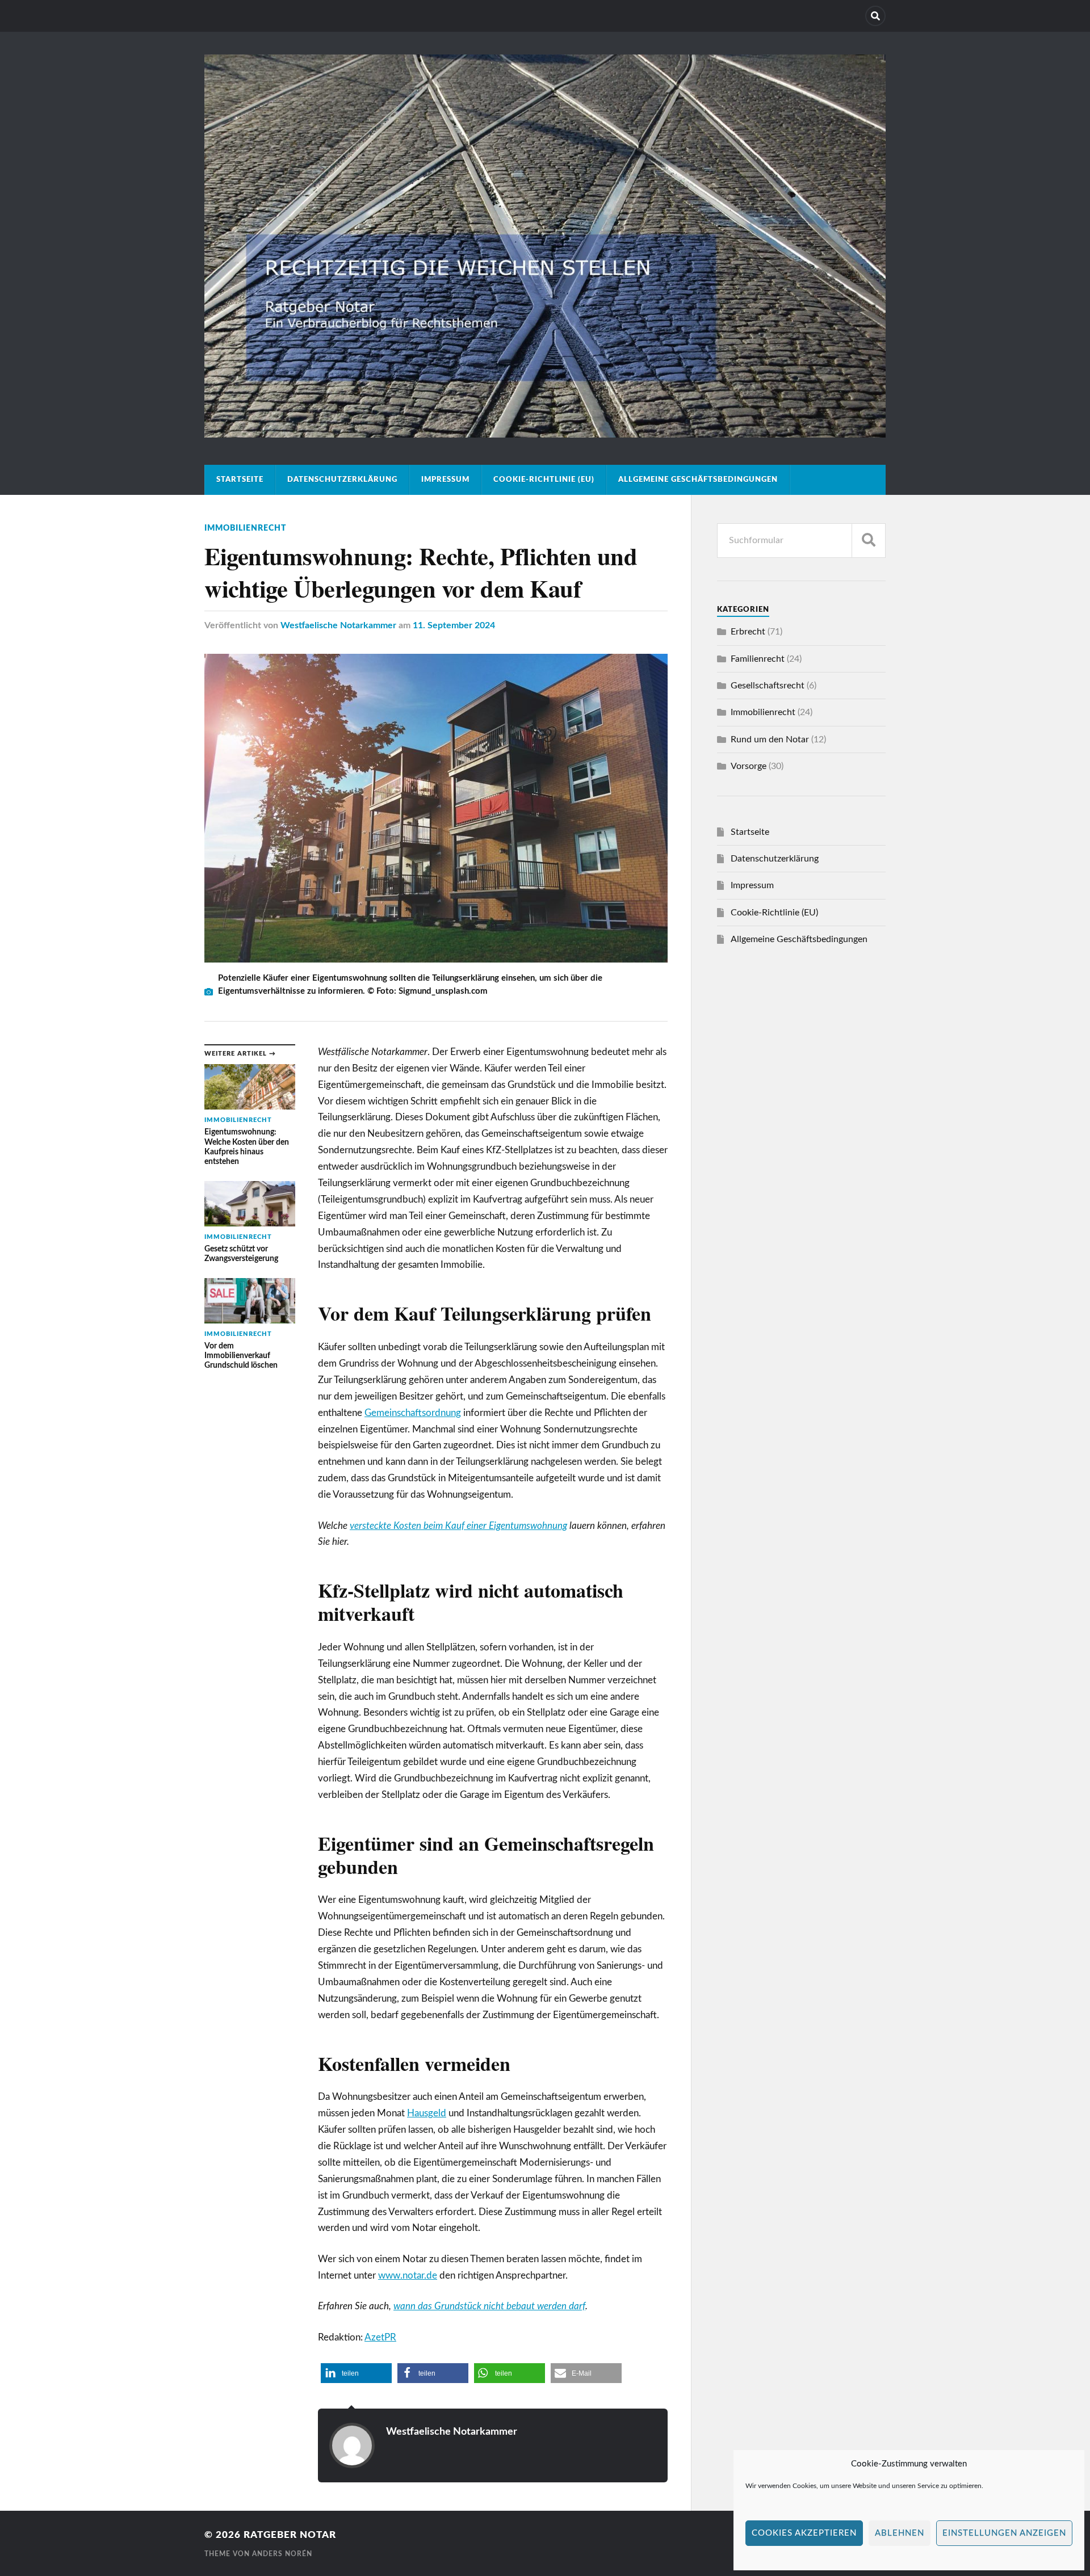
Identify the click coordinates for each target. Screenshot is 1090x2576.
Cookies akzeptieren (804, 2533)
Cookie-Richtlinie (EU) (544, 480)
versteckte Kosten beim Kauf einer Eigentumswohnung (458, 1526)
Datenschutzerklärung (342, 480)
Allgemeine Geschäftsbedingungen (698, 480)
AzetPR (380, 2337)
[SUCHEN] (869, 541)
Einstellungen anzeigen (1004, 2533)
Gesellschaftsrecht (768, 686)
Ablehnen (900, 2533)
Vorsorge (749, 766)
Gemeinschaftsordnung (413, 1413)
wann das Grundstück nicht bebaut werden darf (489, 2306)
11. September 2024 (454, 625)
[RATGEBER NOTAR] (545, 433)
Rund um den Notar (770, 739)
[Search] (875, 16)
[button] (356, 2373)
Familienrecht (758, 659)
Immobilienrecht (246, 528)
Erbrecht (748, 632)
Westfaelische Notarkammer (338, 625)
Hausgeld (427, 2113)
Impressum (445, 480)
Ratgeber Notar (290, 2535)
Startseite (240, 480)
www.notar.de (408, 2275)
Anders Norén (282, 2554)
